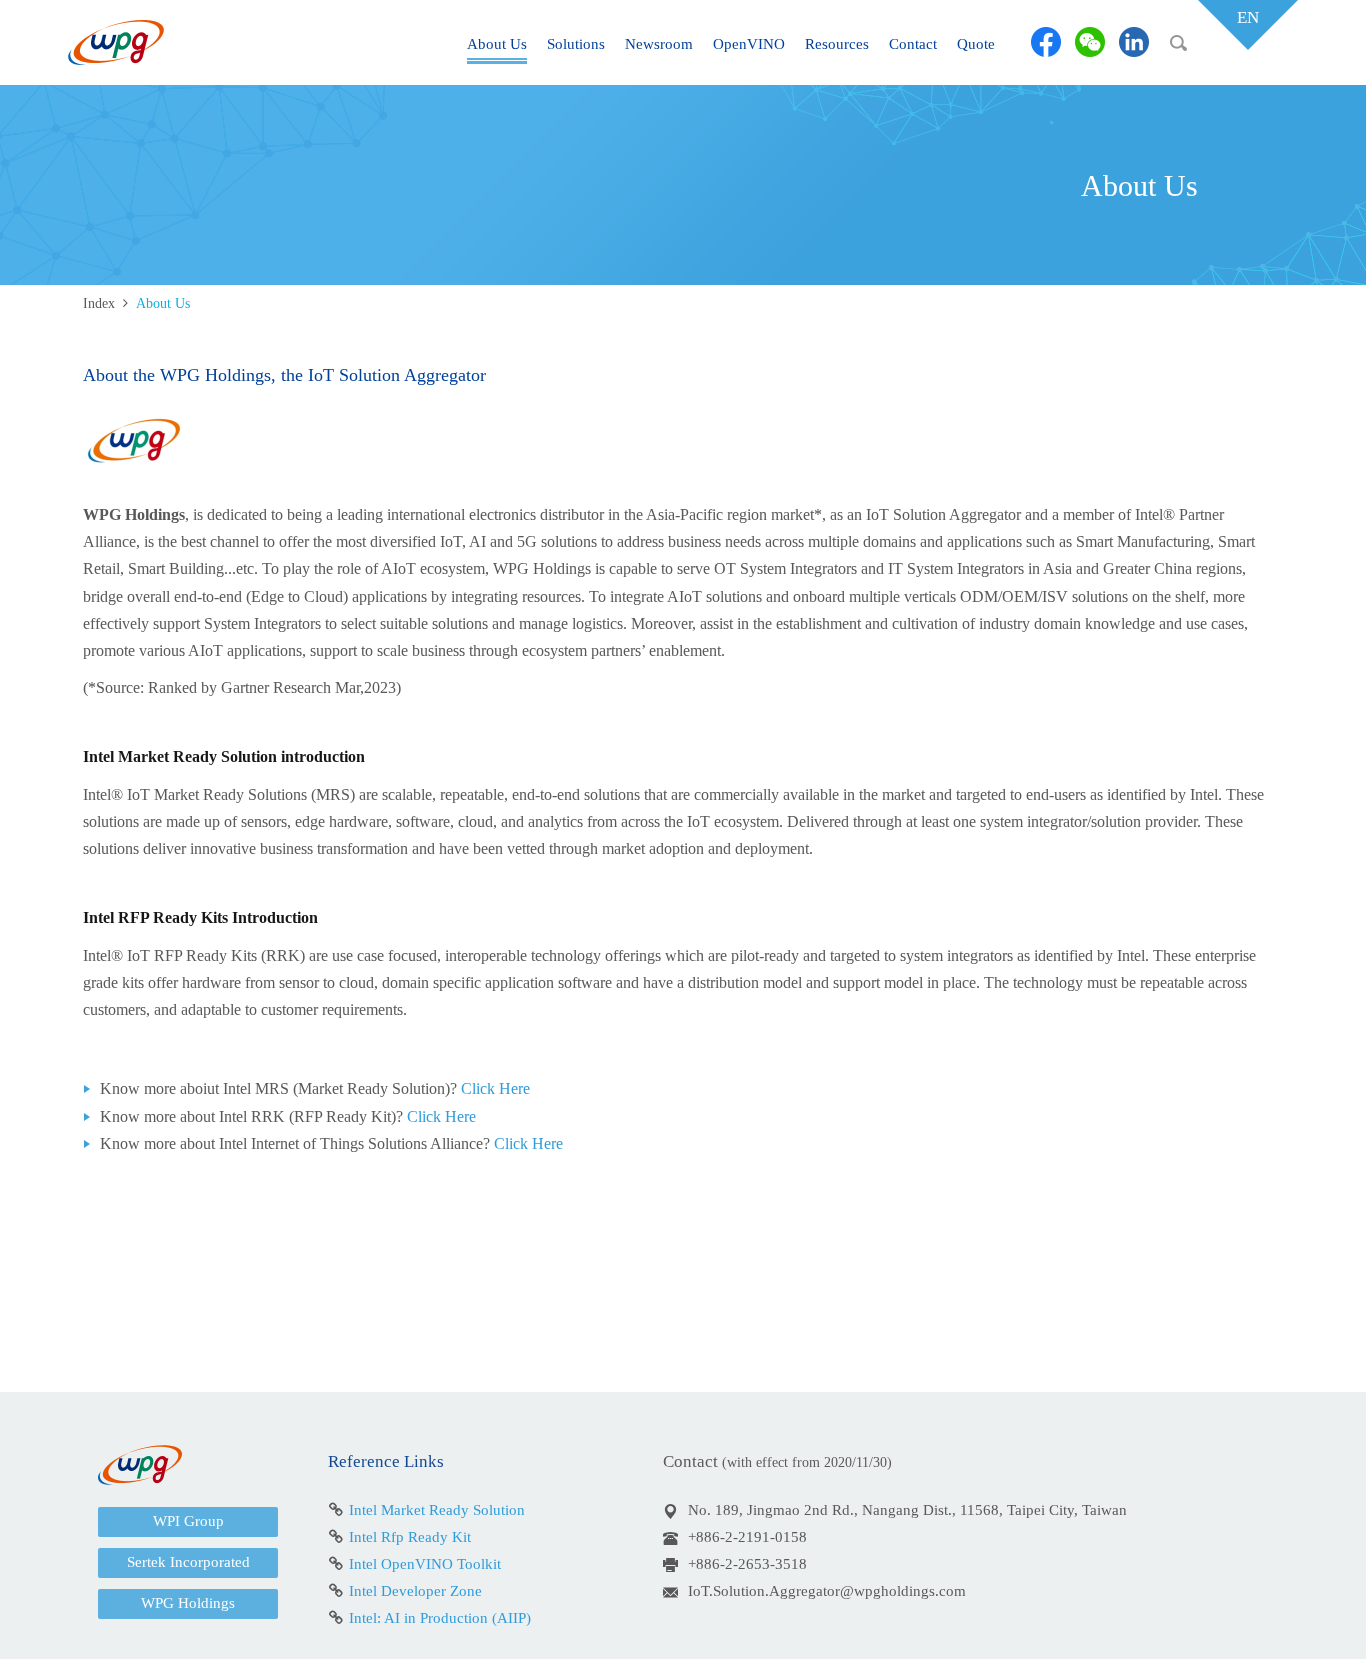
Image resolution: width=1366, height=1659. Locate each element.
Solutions (576, 44)
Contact (913, 44)
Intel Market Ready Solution (437, 1510)
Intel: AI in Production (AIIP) (440, 1618)
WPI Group (188, 1521)
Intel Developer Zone (415, 1591)
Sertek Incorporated (188, 1562)
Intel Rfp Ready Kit (410, 1537)
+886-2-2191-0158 (747, 1537)
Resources (837, 44)
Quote (976, 44)
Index (99, 303)
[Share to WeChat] (1090, 42)
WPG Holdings (188, 1603)
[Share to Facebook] (1046, 42)
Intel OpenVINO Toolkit (425, 1564)
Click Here (495, 1088)
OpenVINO (749, 44)
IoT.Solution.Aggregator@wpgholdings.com (827, 1591)
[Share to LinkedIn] (1134, 42)
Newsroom (659, 44)
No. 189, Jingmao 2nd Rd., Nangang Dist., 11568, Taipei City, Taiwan (907, 1510)
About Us (497, 44)
